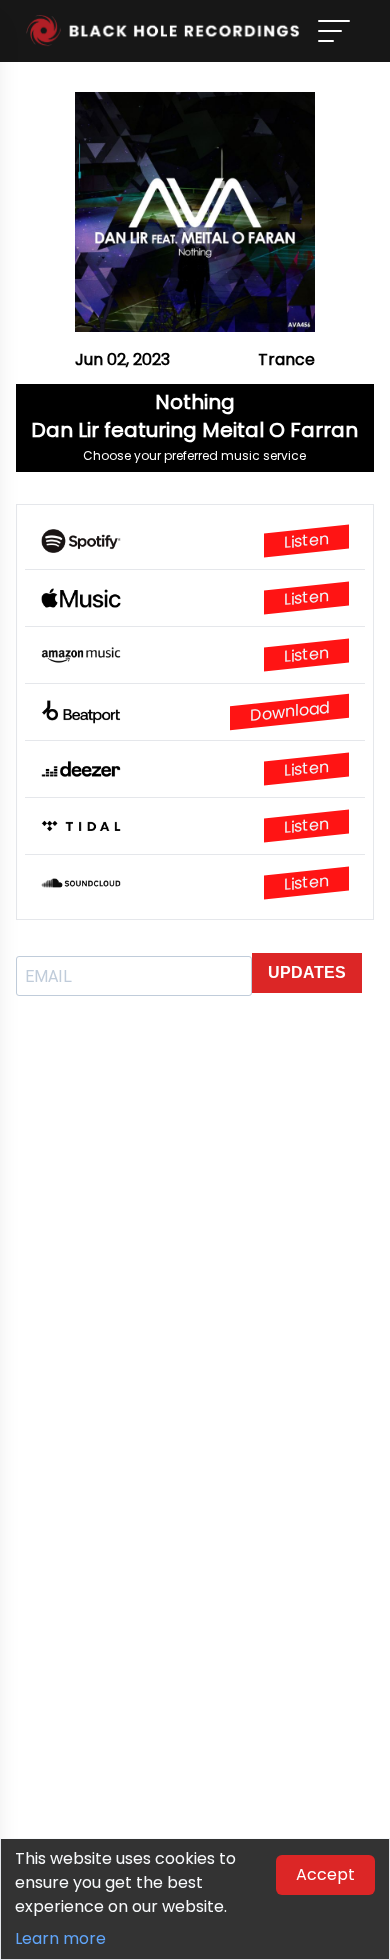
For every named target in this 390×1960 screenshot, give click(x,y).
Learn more (60, 1938)
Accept (325, 1874)
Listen (306, 541)
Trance (286, 359)
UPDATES (307, 972)
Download (289, 711)
